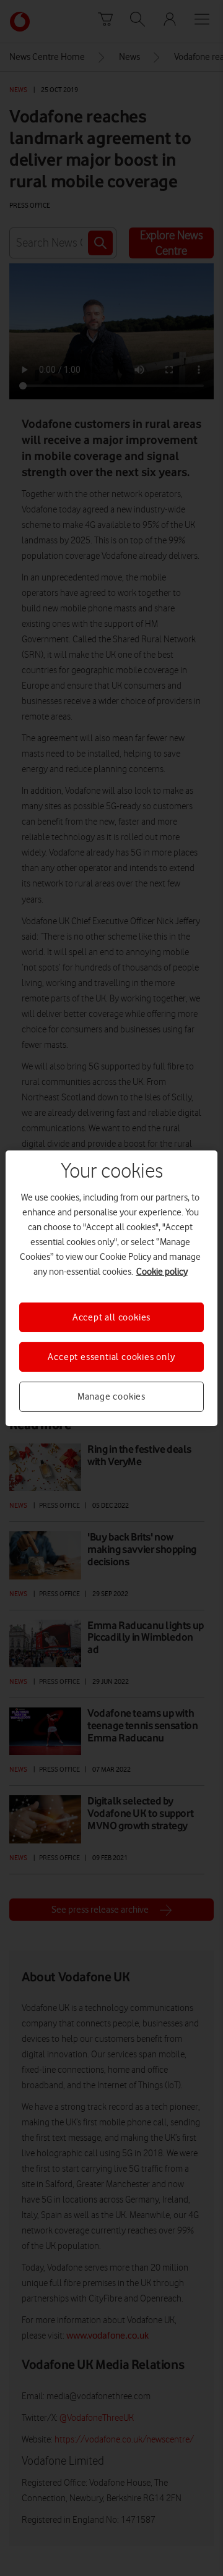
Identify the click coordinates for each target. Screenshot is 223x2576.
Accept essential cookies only (111, 1357)
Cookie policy (162, 1271)
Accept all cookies (111, 1317)
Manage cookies (111, 1396)
